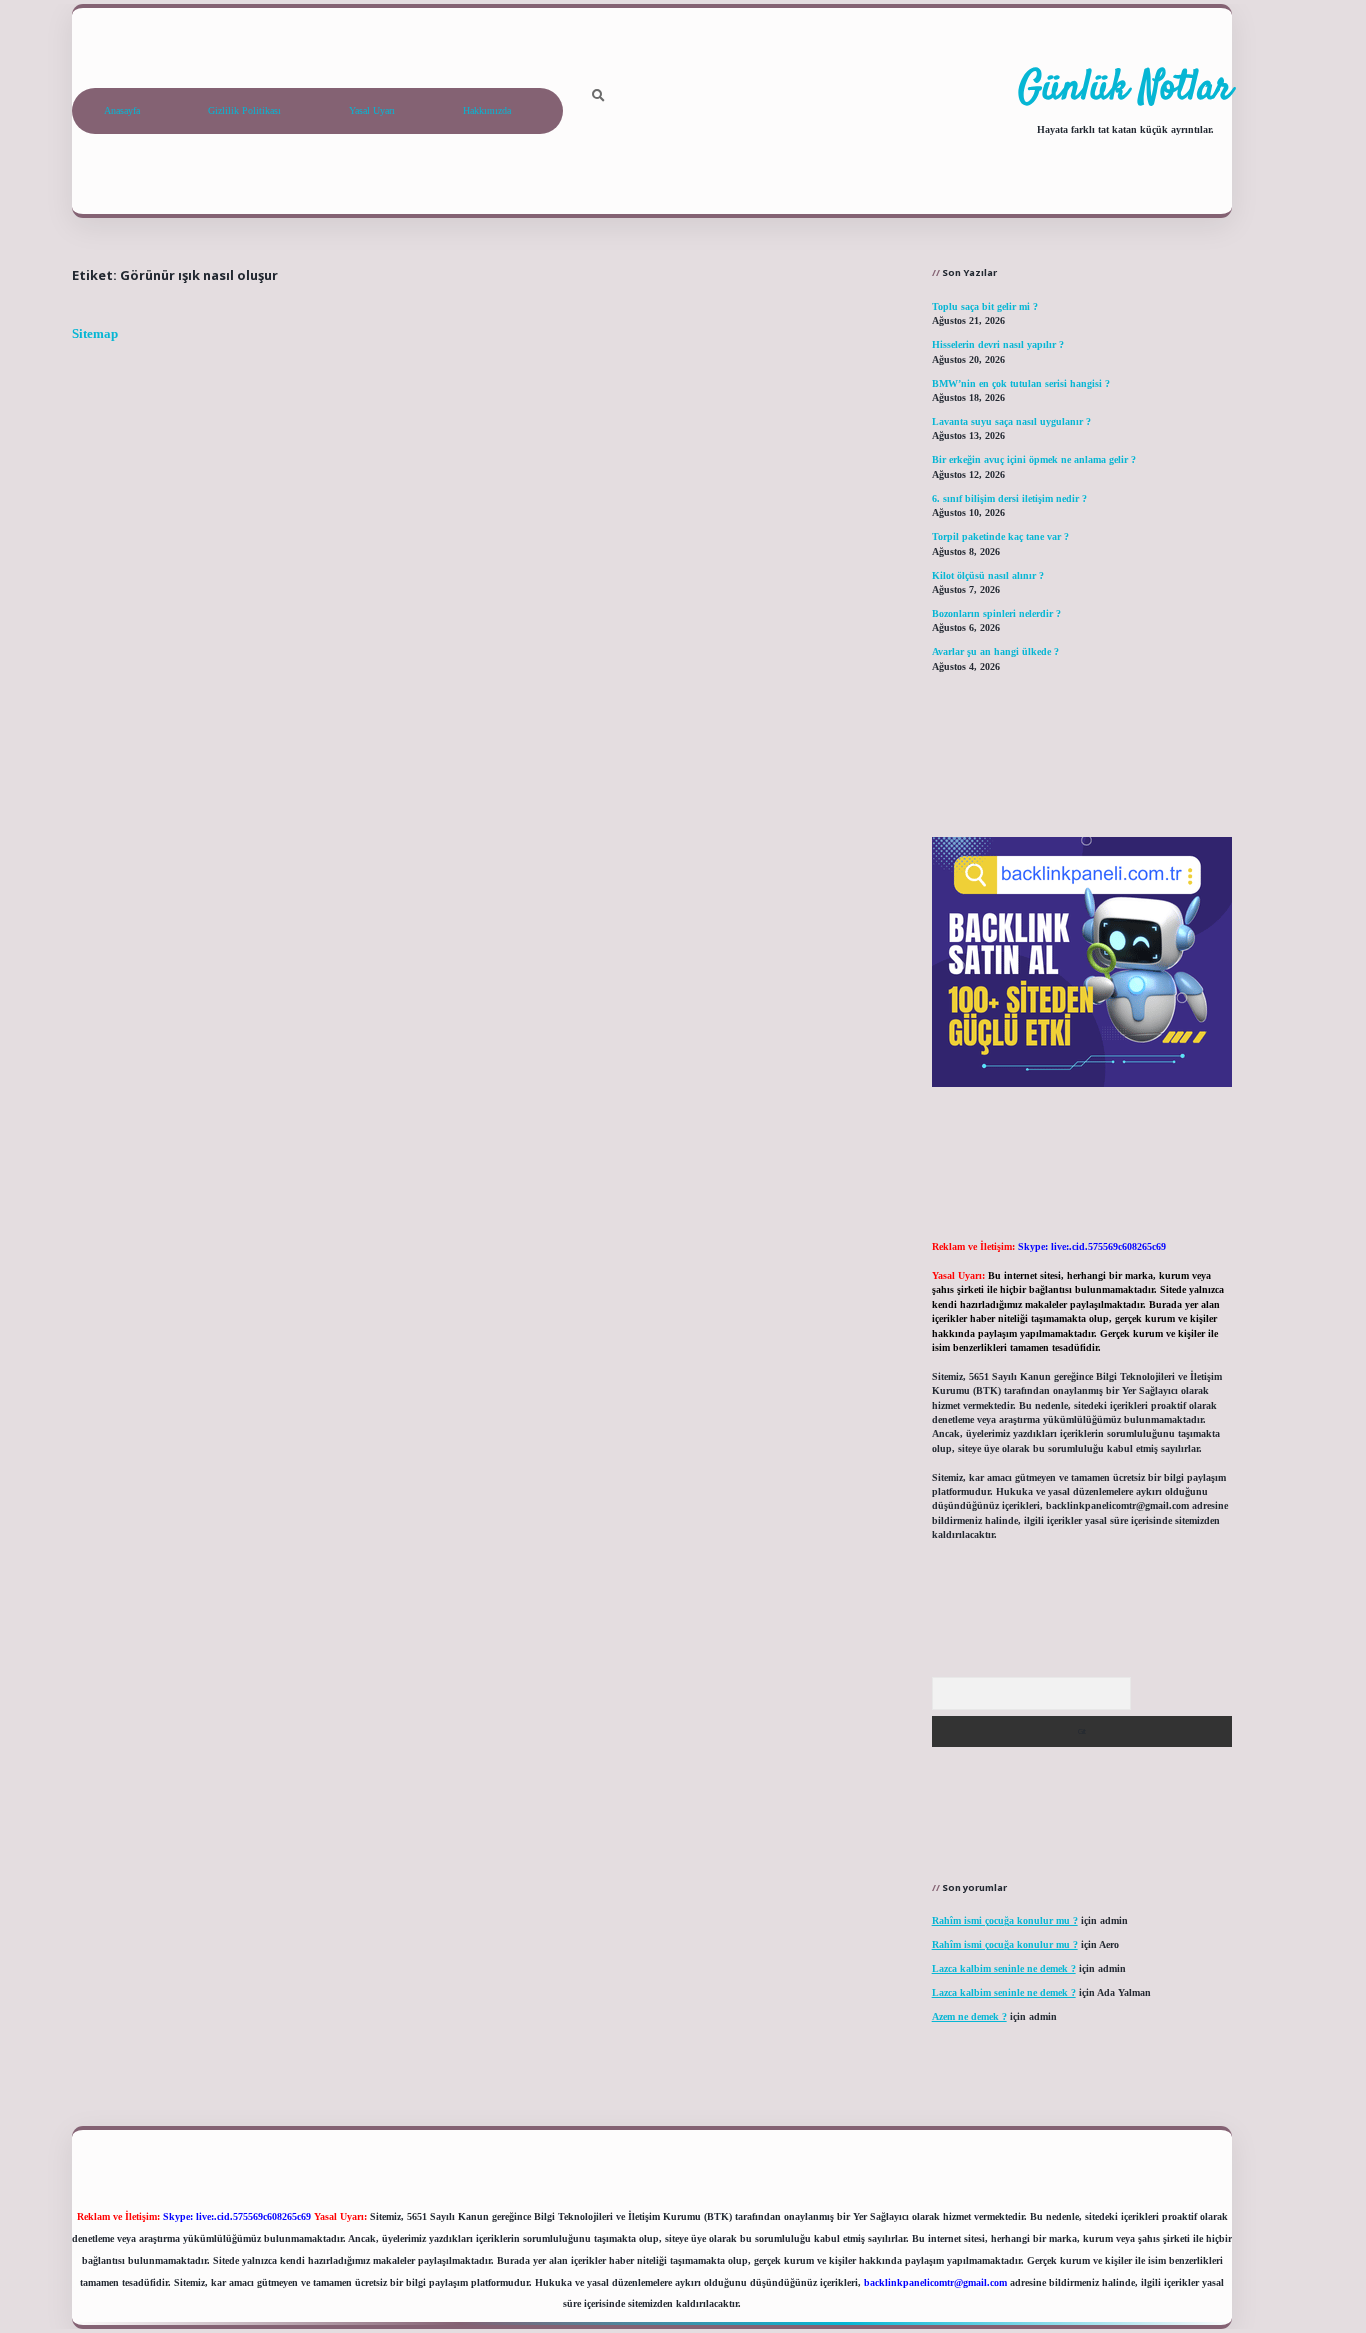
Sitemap (95, 334)
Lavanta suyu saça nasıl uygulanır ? (1011, 421)
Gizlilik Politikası (244, 110)
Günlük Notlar (1125, 89)
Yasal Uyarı (372, 110)
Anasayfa (122, 110)
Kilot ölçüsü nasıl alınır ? (988, 575)
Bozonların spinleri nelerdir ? (996, 613)
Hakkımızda (487, 110)
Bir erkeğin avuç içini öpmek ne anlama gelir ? (1034, 459)
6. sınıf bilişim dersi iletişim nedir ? (1009, 498)
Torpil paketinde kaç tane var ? (1000, 536)
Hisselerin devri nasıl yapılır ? (998, 344)
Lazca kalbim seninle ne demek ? (1004, 1968)
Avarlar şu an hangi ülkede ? (995, 651)
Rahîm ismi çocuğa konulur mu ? (1005, 1920)
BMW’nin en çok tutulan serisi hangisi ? (1021, 383)
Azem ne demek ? (969, 2016)
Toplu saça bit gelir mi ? (985, 306)
